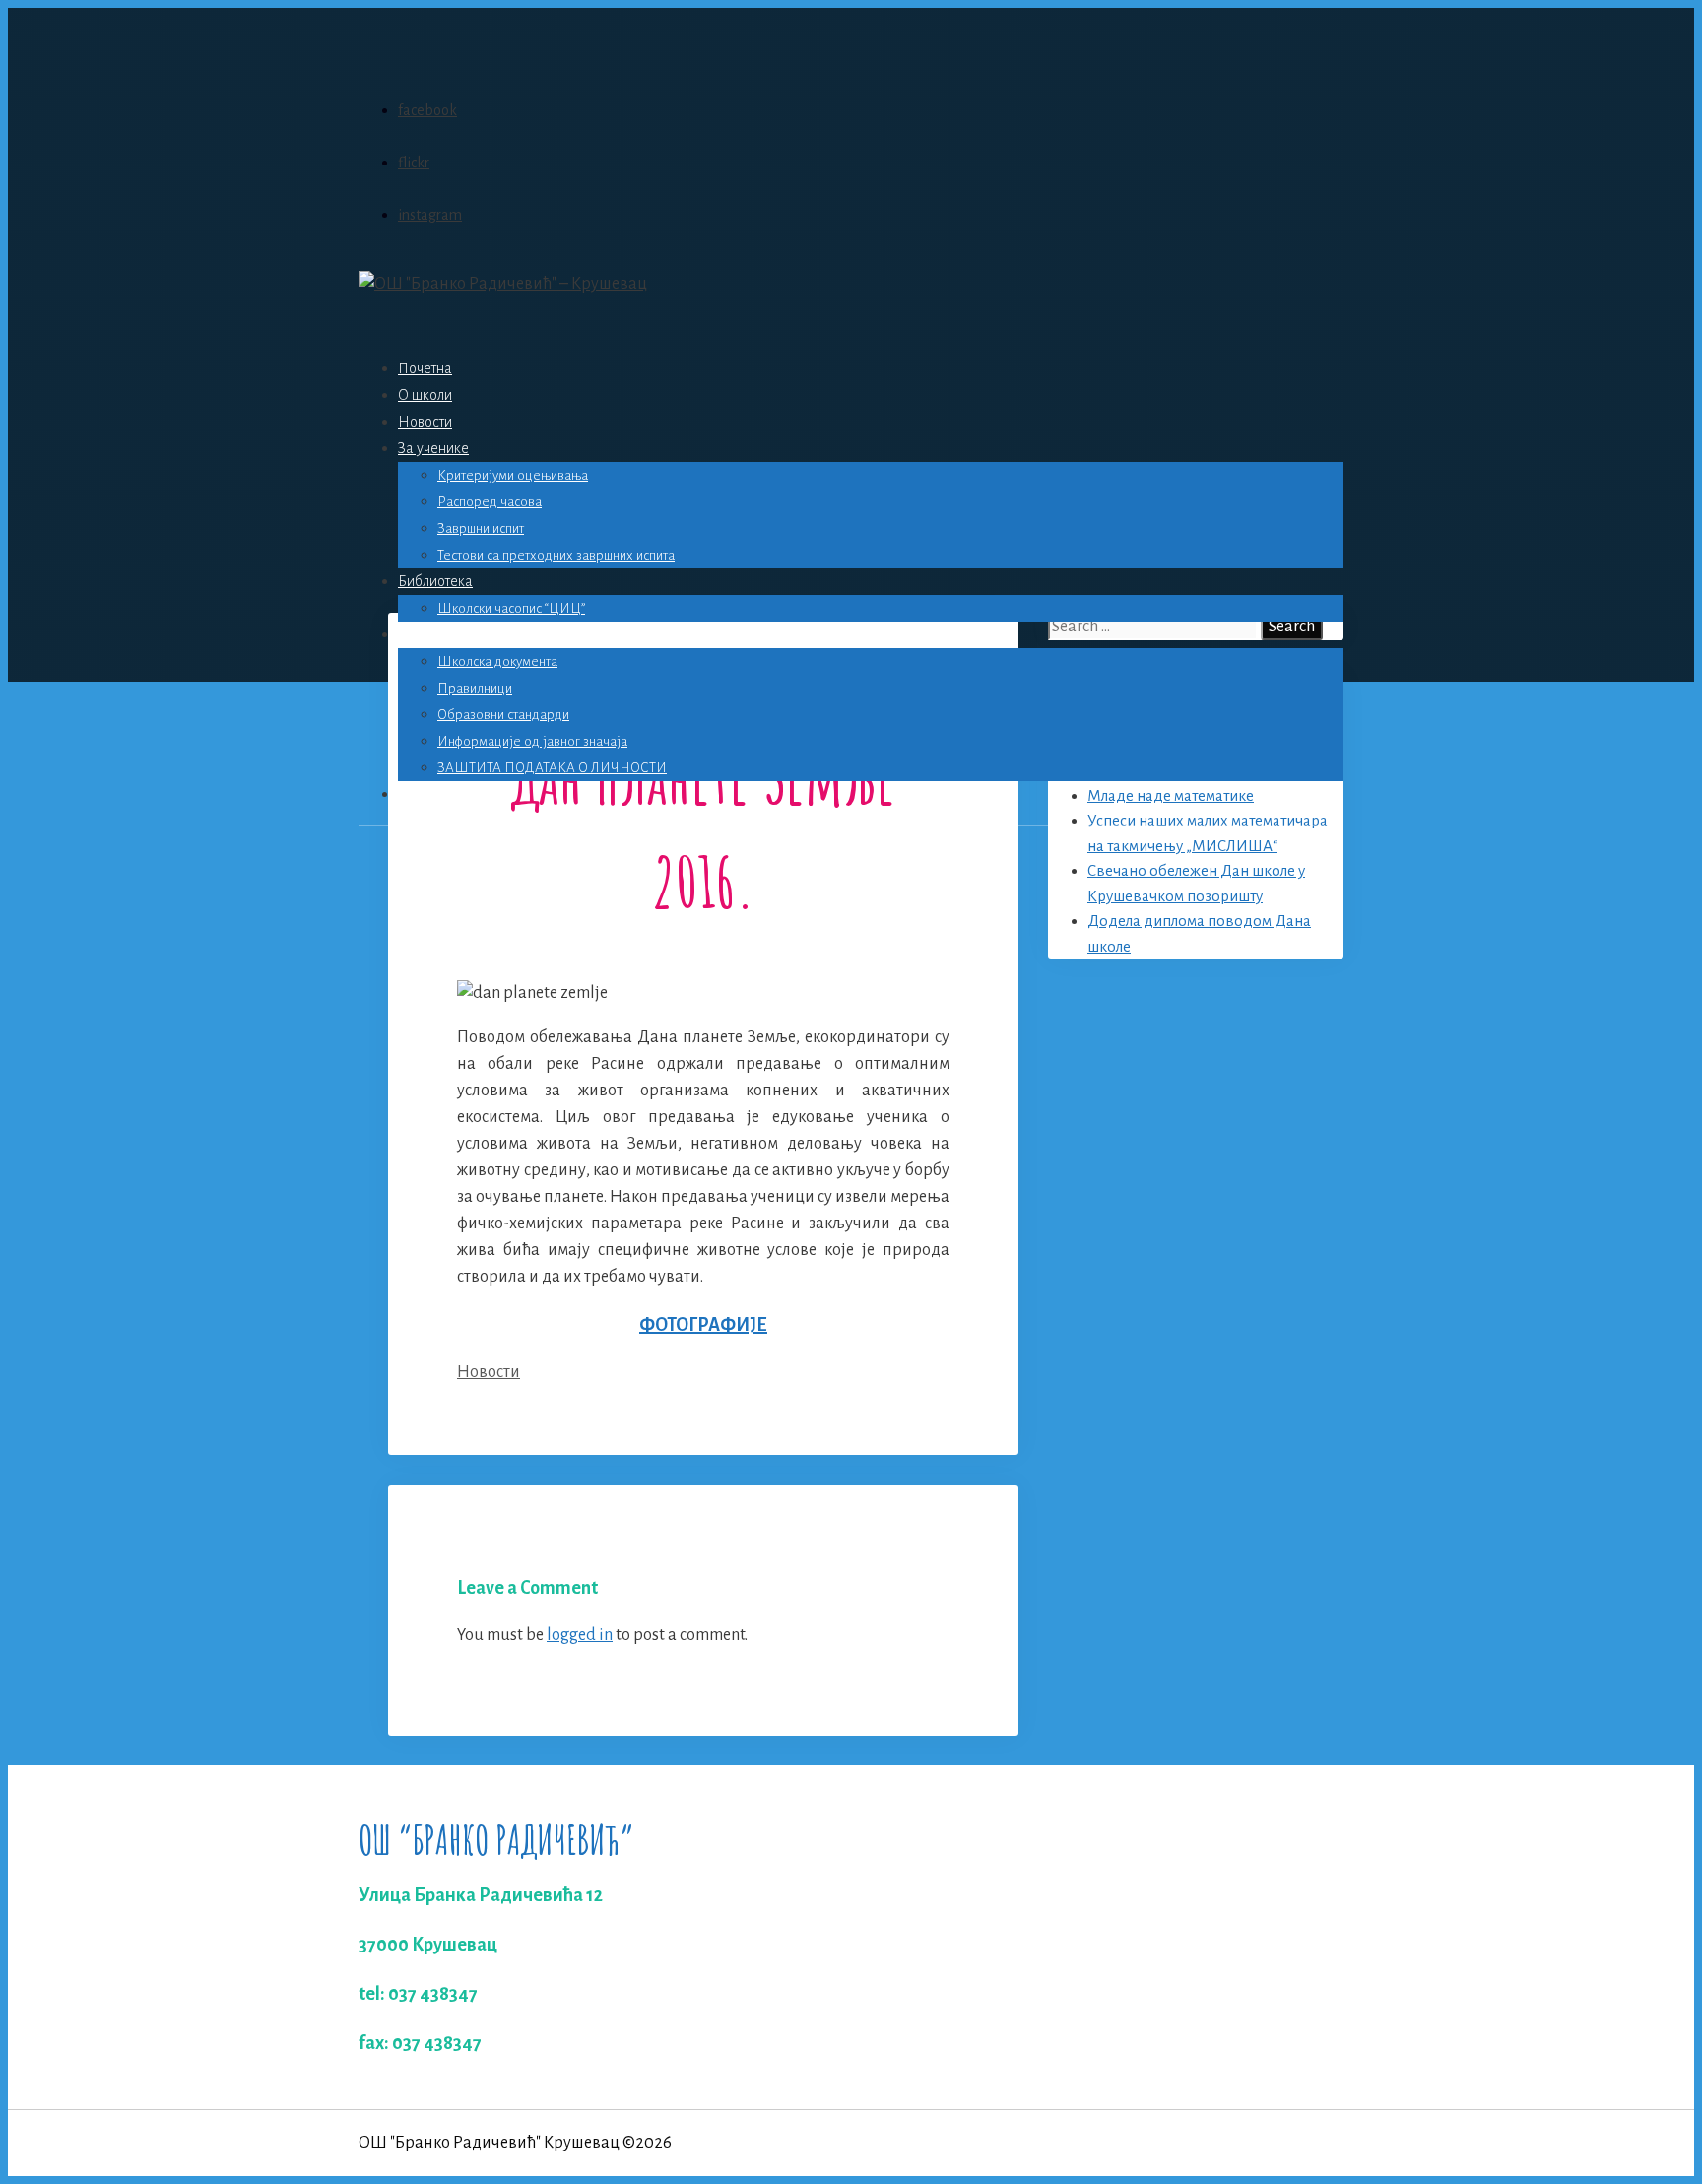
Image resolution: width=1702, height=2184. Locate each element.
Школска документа (497, 662)
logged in (580, 1635)
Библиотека (435, 581)
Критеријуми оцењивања (513, 475)
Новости (425, 422)
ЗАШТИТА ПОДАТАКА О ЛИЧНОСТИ (552, 768)
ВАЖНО (425, 634)
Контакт (423, 794)
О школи (425, 395)
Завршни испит (481, 529)
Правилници (475, 688)
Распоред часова (490, 502)
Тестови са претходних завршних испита (556, 555)
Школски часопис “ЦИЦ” (511, 608)
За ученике (433, 448)
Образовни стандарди (503, 715)
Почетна (425, 368)
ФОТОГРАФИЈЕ (703, 1325)
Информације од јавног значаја (532, 741)
